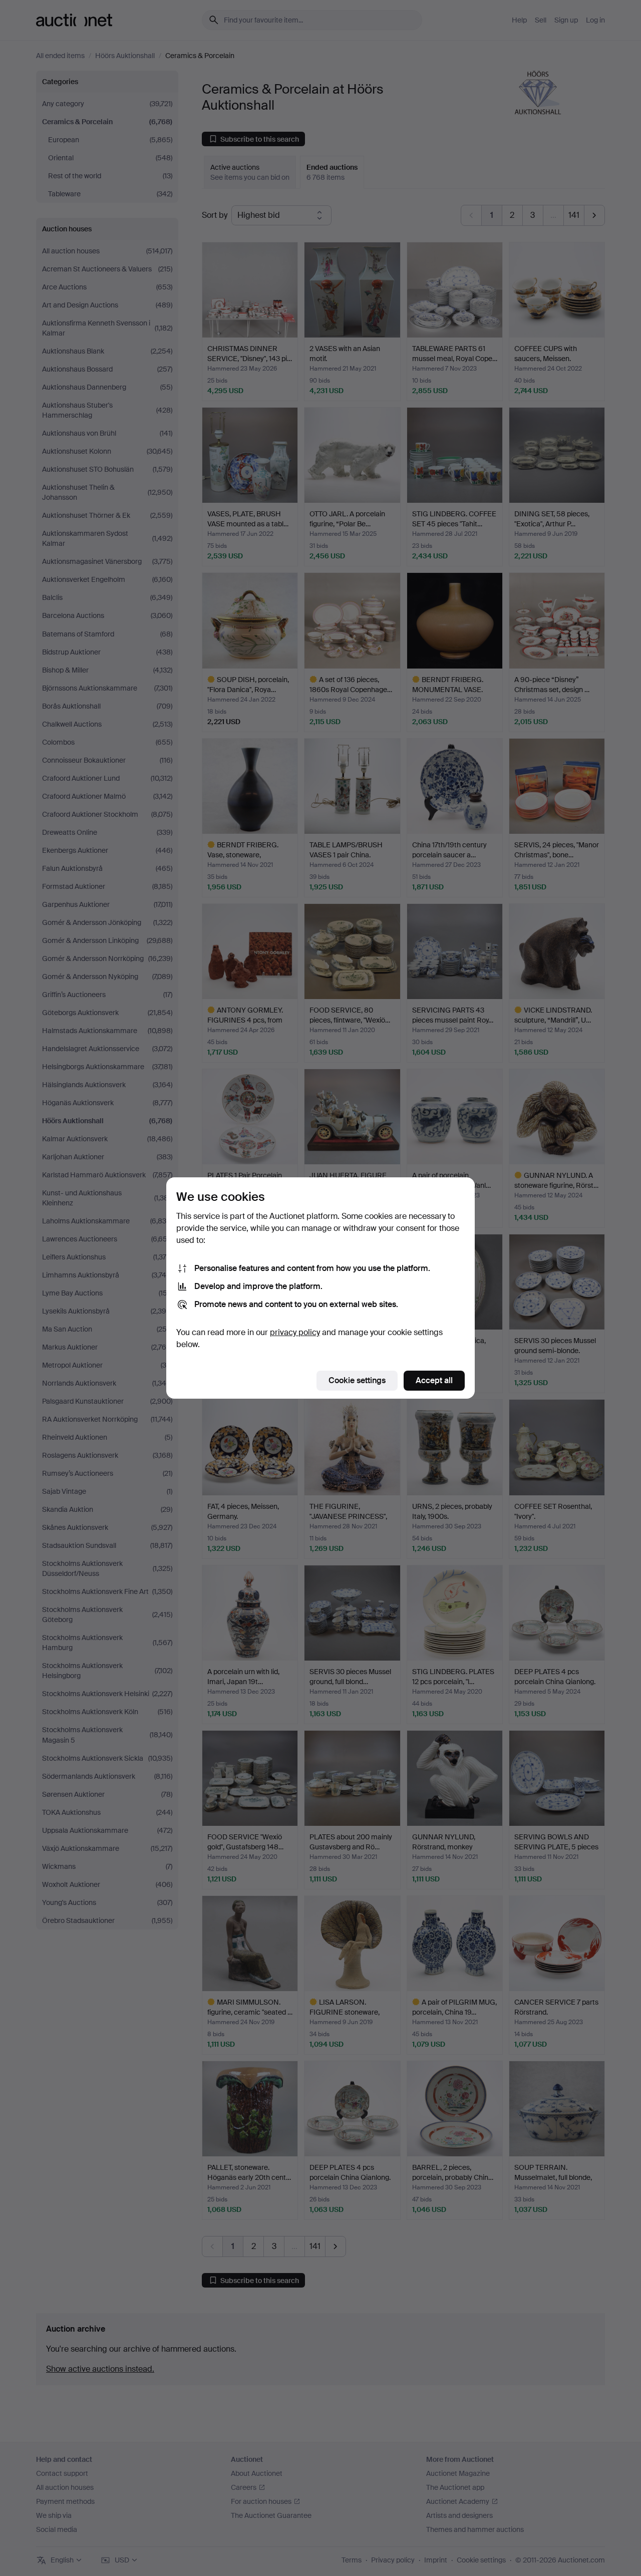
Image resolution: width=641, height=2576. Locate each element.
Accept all (434, 1380)
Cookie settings (357, 1380)
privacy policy (295, 1332)
